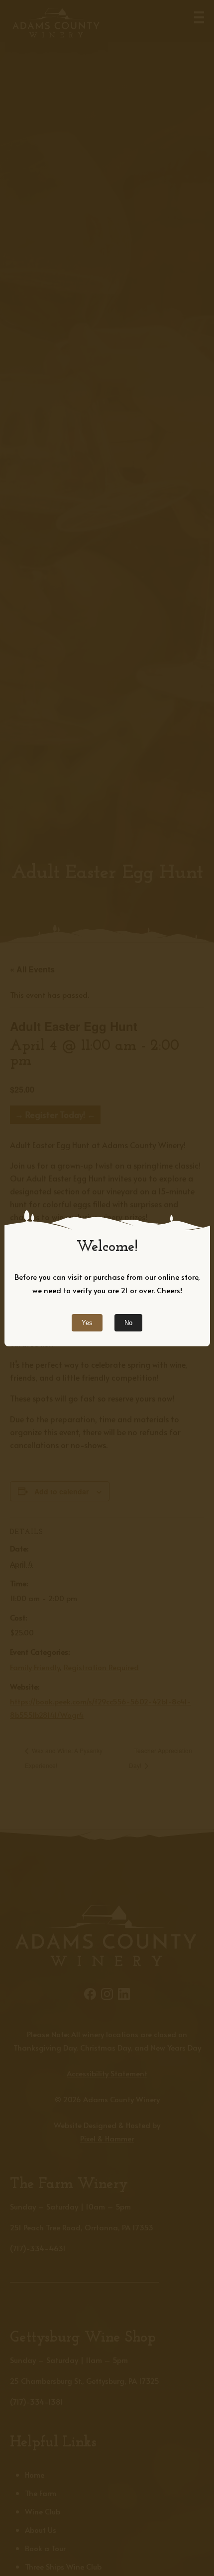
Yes (87, 1323)
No (128, 1323)
